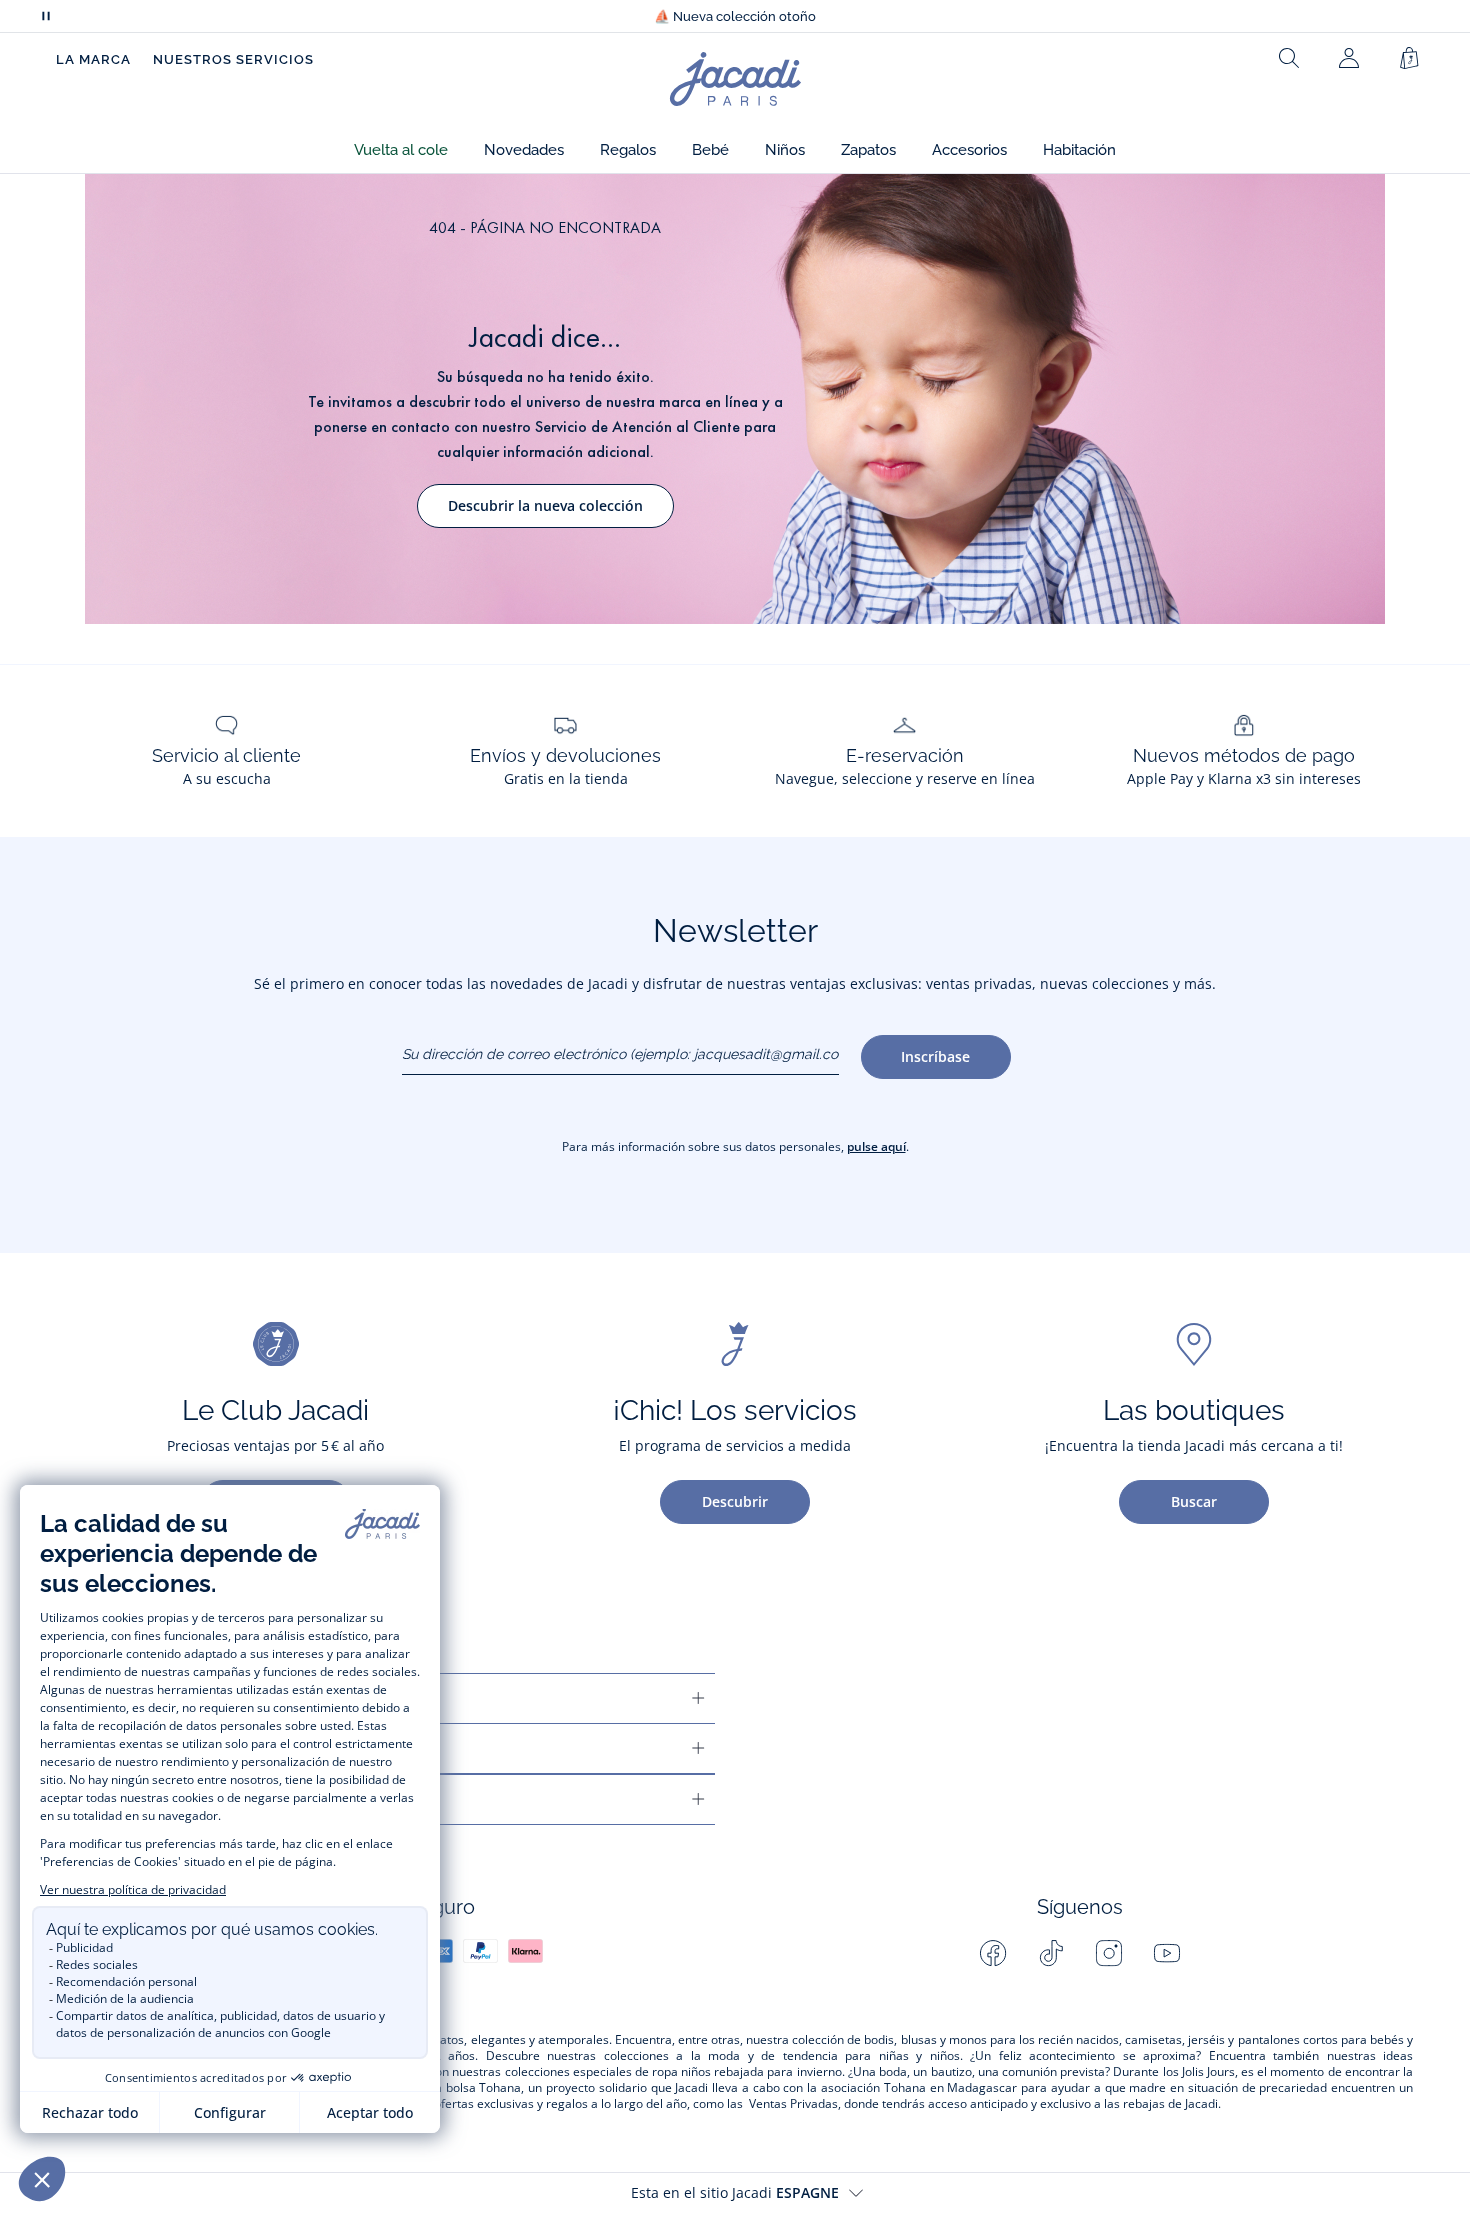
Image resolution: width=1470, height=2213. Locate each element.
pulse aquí (876, 1146)
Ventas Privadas (793, 2104)
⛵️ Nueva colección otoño (735, 16)
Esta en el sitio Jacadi (735, 2192)
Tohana (500, 2088)
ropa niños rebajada (708, 2072)
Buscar (1194, 1501)
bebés (1387, 2040)
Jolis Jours (1208, 2072)
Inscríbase (935, 1056)
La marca (93, 59)
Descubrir (735, 1501)
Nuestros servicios (233, 59)
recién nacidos (1078, 2040)
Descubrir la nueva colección (545, 505)
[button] (401, 150)
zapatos (442, 2040)
